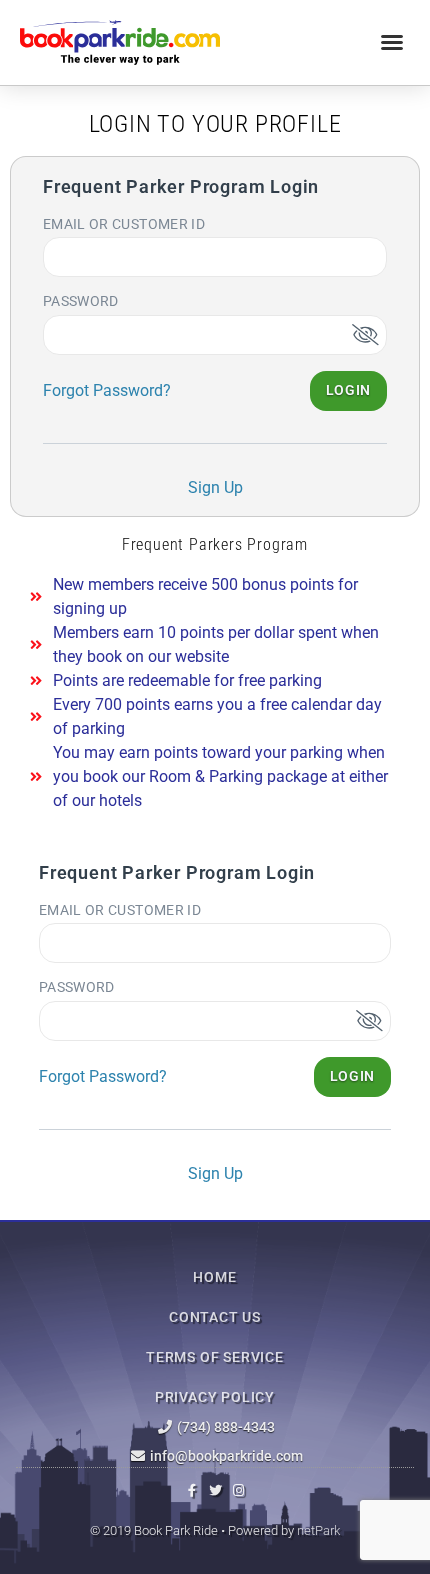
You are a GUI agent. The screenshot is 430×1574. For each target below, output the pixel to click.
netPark (318, 1530)
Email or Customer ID (124, 224)
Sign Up (215, 487)
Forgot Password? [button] (107, 390)
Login (349, 390)
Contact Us (215, 1317)
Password (81, 301)
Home (214, 1277)
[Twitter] (215, 1490)
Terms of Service (215, 1357)
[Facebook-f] (192, 1490)
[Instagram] (238, 1490)
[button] (392, 42)
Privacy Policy (215, 1397)
